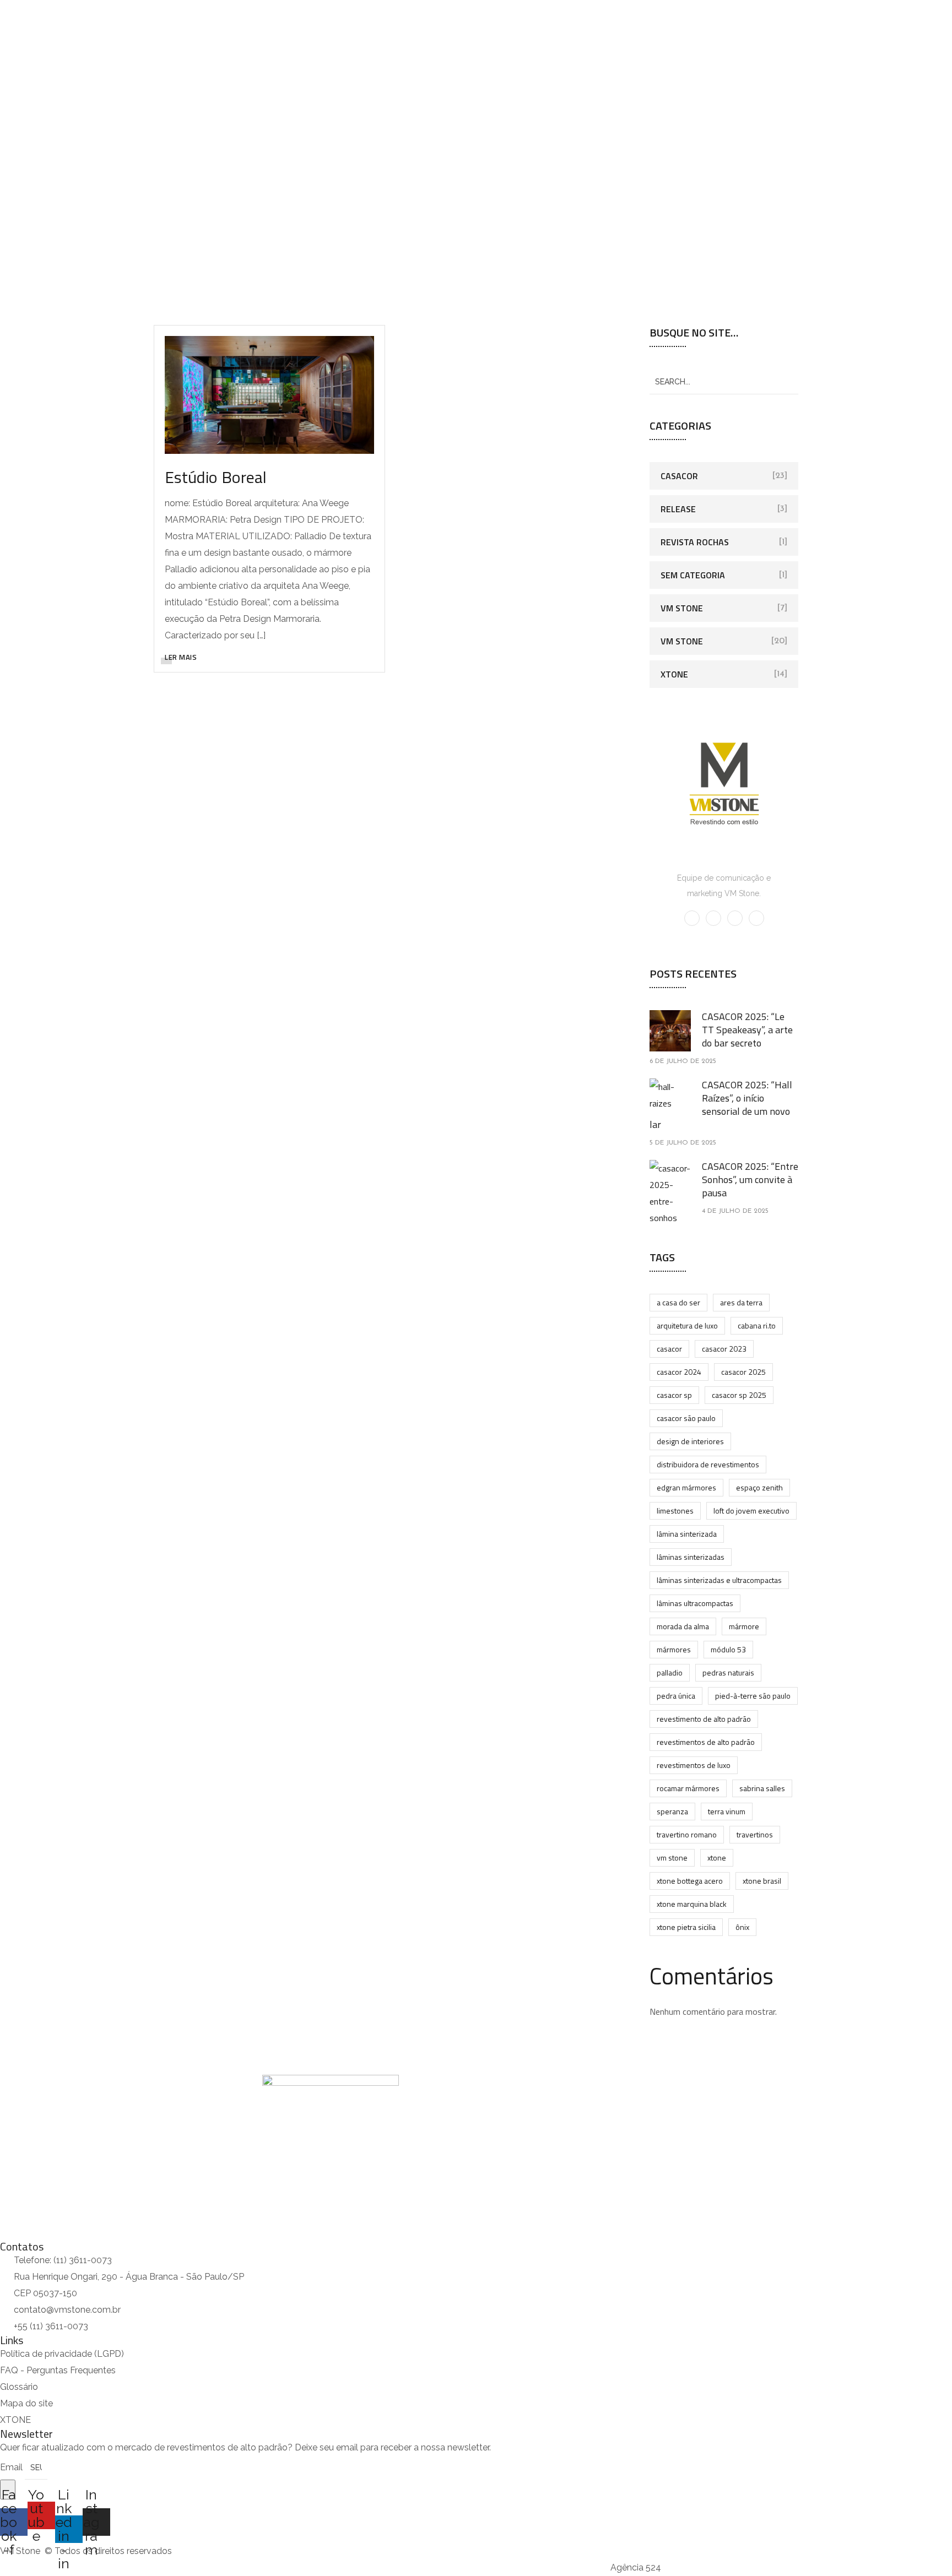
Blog (234, 119)
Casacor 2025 (743, 1372)
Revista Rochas (695, 542)
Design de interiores (690, 1441)
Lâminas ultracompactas (695, 1603)
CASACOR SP (674, 1395)
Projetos (175, 119)
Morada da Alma (683, 1626)
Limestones (675, 1511)
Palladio (670, 1672)
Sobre (54, 119)
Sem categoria (693, 575)
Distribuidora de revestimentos (708, 1464)
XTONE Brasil (762, 1881)
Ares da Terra (741, 1302)
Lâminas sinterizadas (691, 1557)
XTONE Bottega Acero (690, 1881)
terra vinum (727, 1811)
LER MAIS (181, 657)
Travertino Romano (687, 1834)
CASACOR (669, 1349)
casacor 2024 (679, 1372)
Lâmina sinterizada (687, 1534)
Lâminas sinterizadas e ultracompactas (719, 1580)
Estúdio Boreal (216, 477)
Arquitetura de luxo (687, 1325)
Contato (280, 119)
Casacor (679, 476)
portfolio (467, 184)
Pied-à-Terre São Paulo (753, 1696)
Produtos (107, 119)
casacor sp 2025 (739, 1395)
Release (678, 509)
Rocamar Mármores (688, 1788)
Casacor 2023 (724, 1349)
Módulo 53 (728, 1649)
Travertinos (755, 1834)
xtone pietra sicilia (686, 1927)
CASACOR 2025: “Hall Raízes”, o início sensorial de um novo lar (721, 1105)
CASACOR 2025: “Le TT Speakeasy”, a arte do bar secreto (747, 1030)
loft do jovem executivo (751, 1511)
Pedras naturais (728, 1672)
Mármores (674, 1649)
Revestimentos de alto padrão (706, 1742)
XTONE (674, 674)
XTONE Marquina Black (692, 1904)
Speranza (672, 1811)
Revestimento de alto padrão (704, 1719)
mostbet (1, 0)
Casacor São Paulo (686, 1418)
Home (10, 119)
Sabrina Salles (762, 1788)
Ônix (742, 1927)
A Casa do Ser (678, 1302)
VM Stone (682, 608)
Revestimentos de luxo (694, 1765)
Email (12, 2467)
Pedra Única (676, 1696)
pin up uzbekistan (3, 0)
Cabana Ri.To (757, 1325)
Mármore (744, 1626)
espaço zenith (759, 1487)
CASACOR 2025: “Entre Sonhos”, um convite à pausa (750, 1179)
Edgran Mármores (686, 1487)
